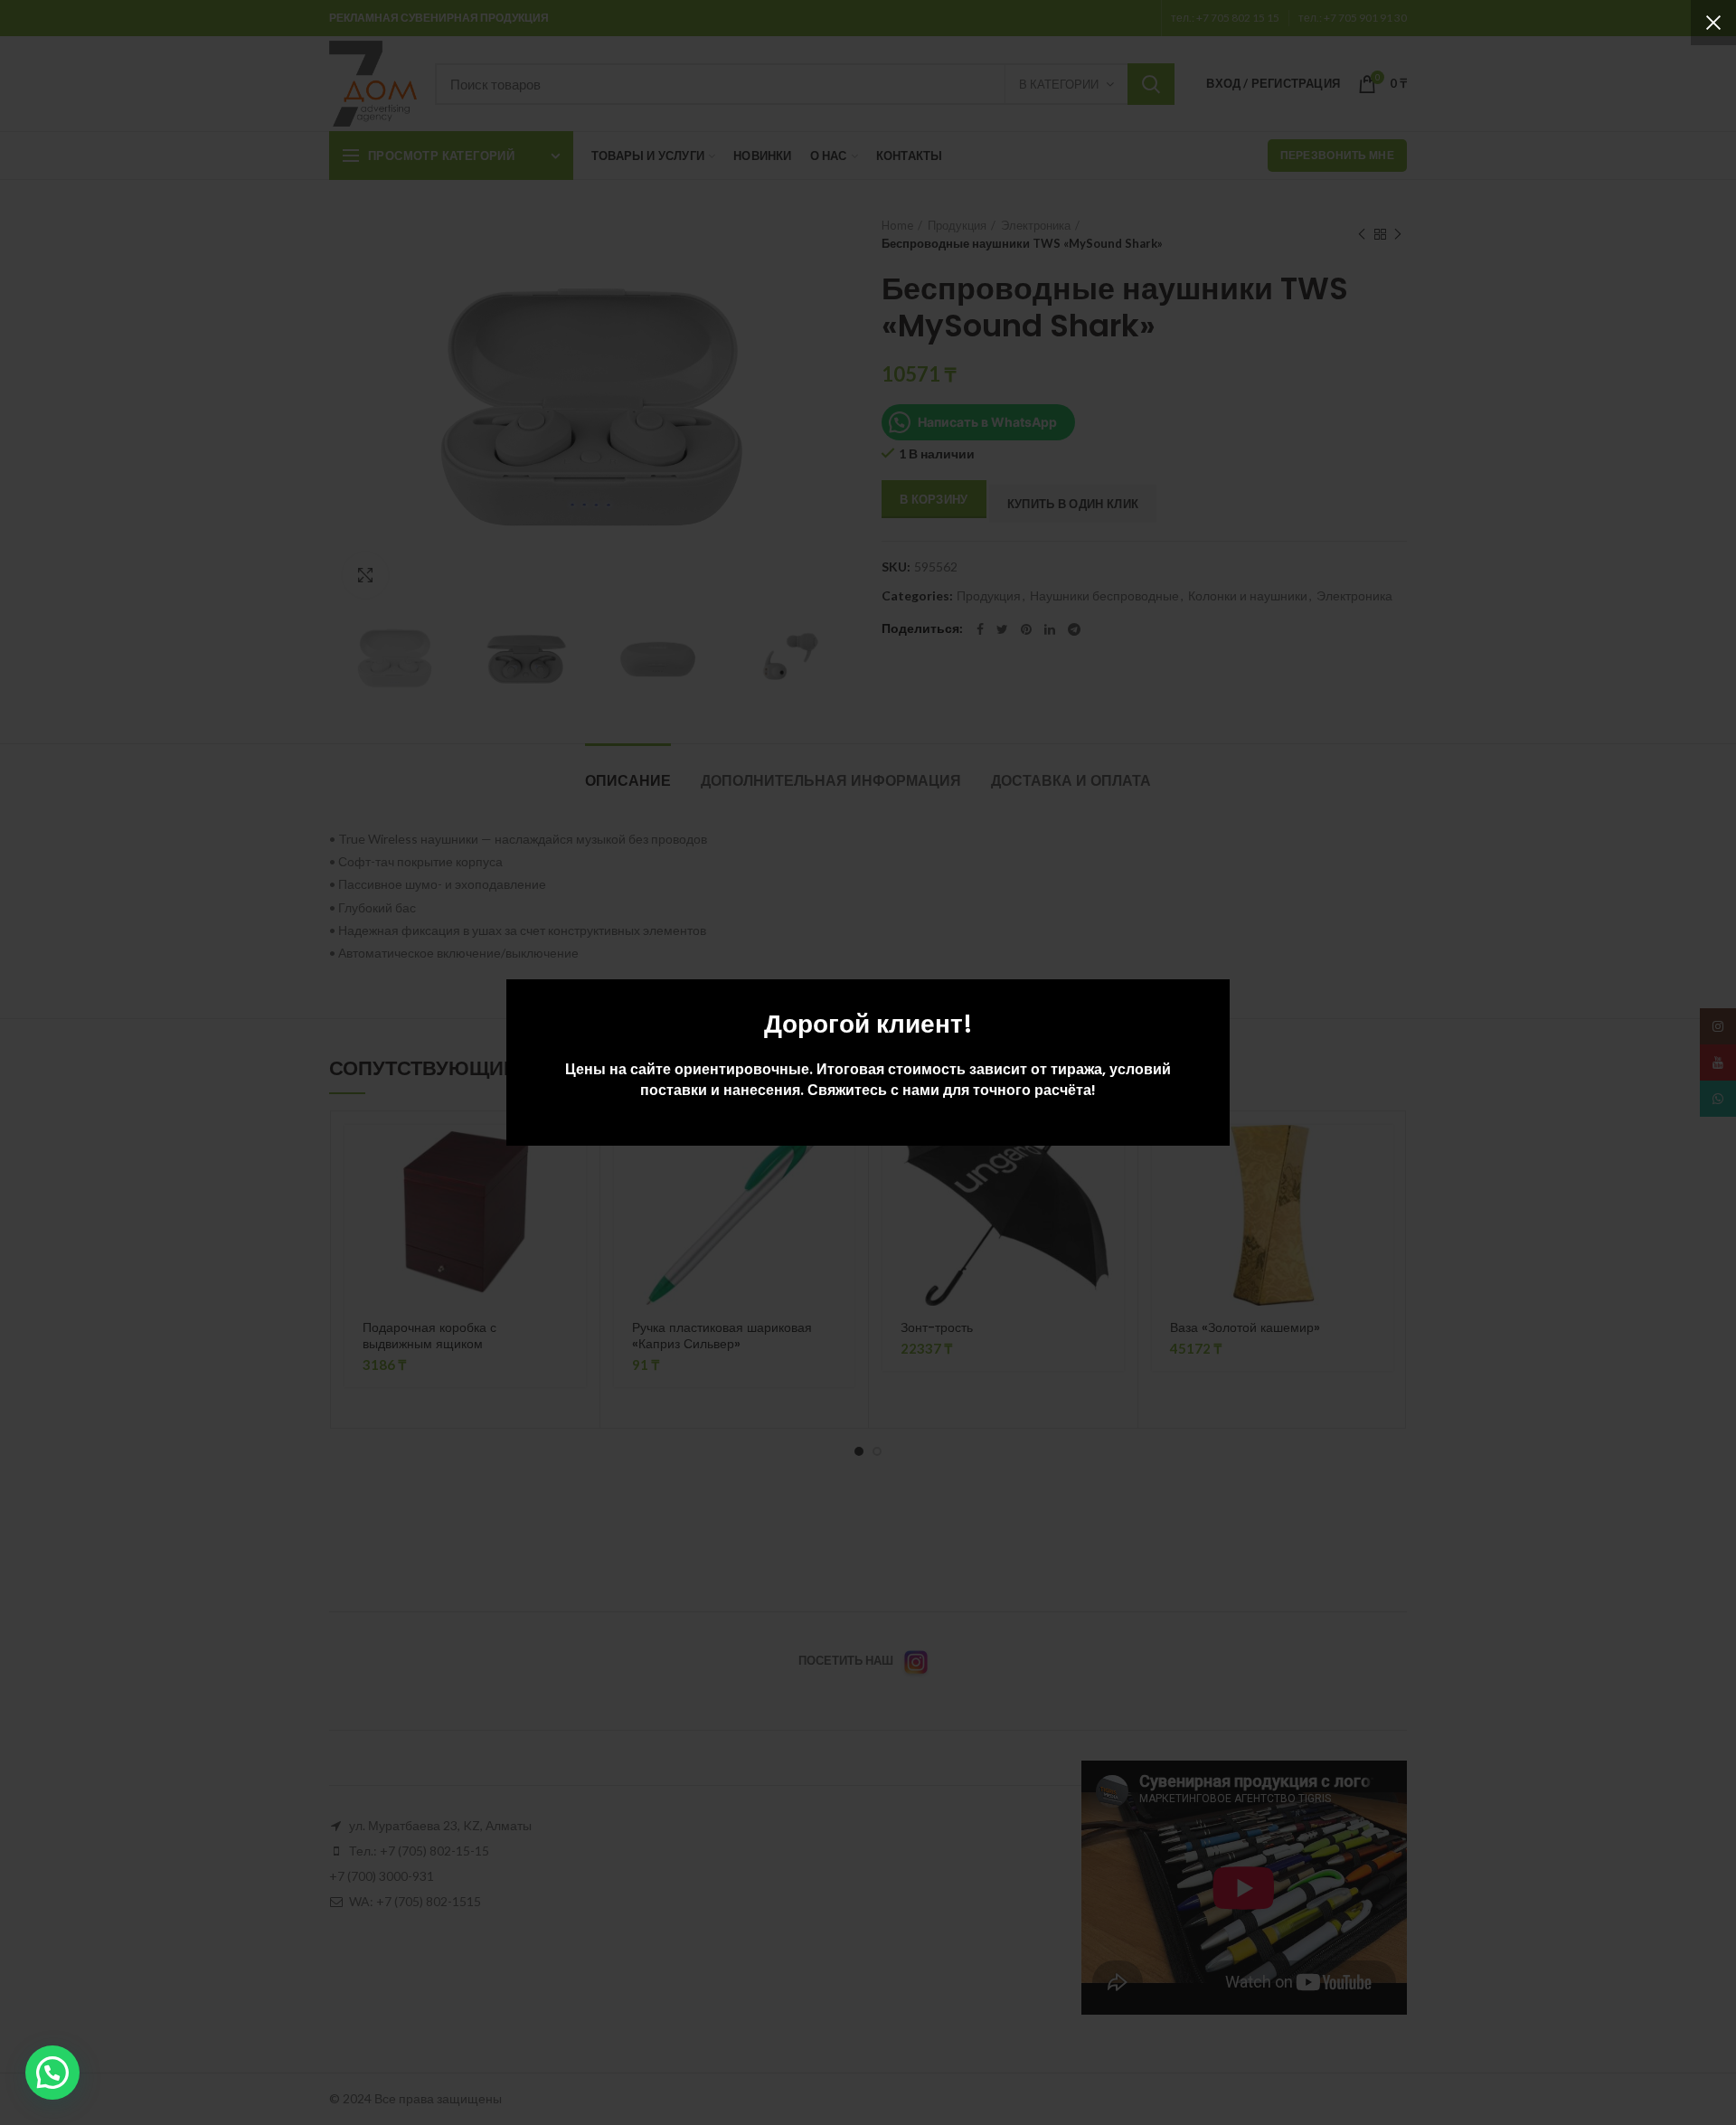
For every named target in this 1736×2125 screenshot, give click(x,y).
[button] (52, 2073)
